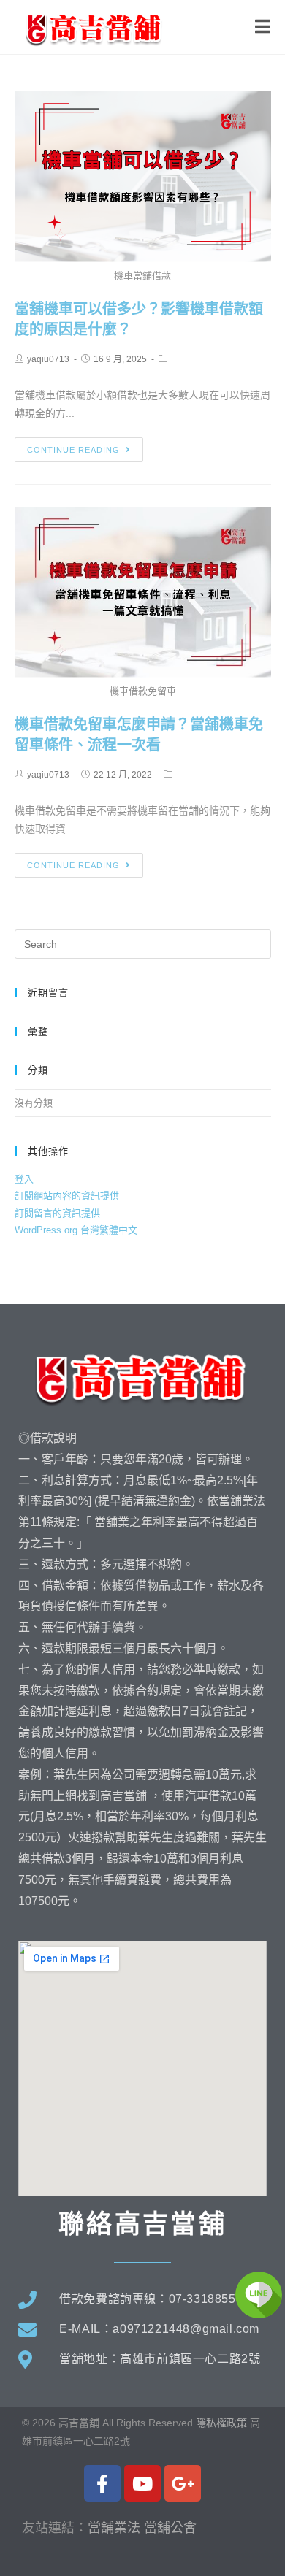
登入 (24, 1179)
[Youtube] (142, 2483)
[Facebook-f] (102, 2483)
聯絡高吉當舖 (142, 2224)
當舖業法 (114, 2528)
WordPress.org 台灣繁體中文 (76, 1230)
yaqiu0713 (48, 359)
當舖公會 (170, 2528)
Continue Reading (73, 450)
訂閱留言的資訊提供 (57, 1213)
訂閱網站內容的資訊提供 (67, 1196)
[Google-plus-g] (183, 2483)
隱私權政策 (221, 2423)
